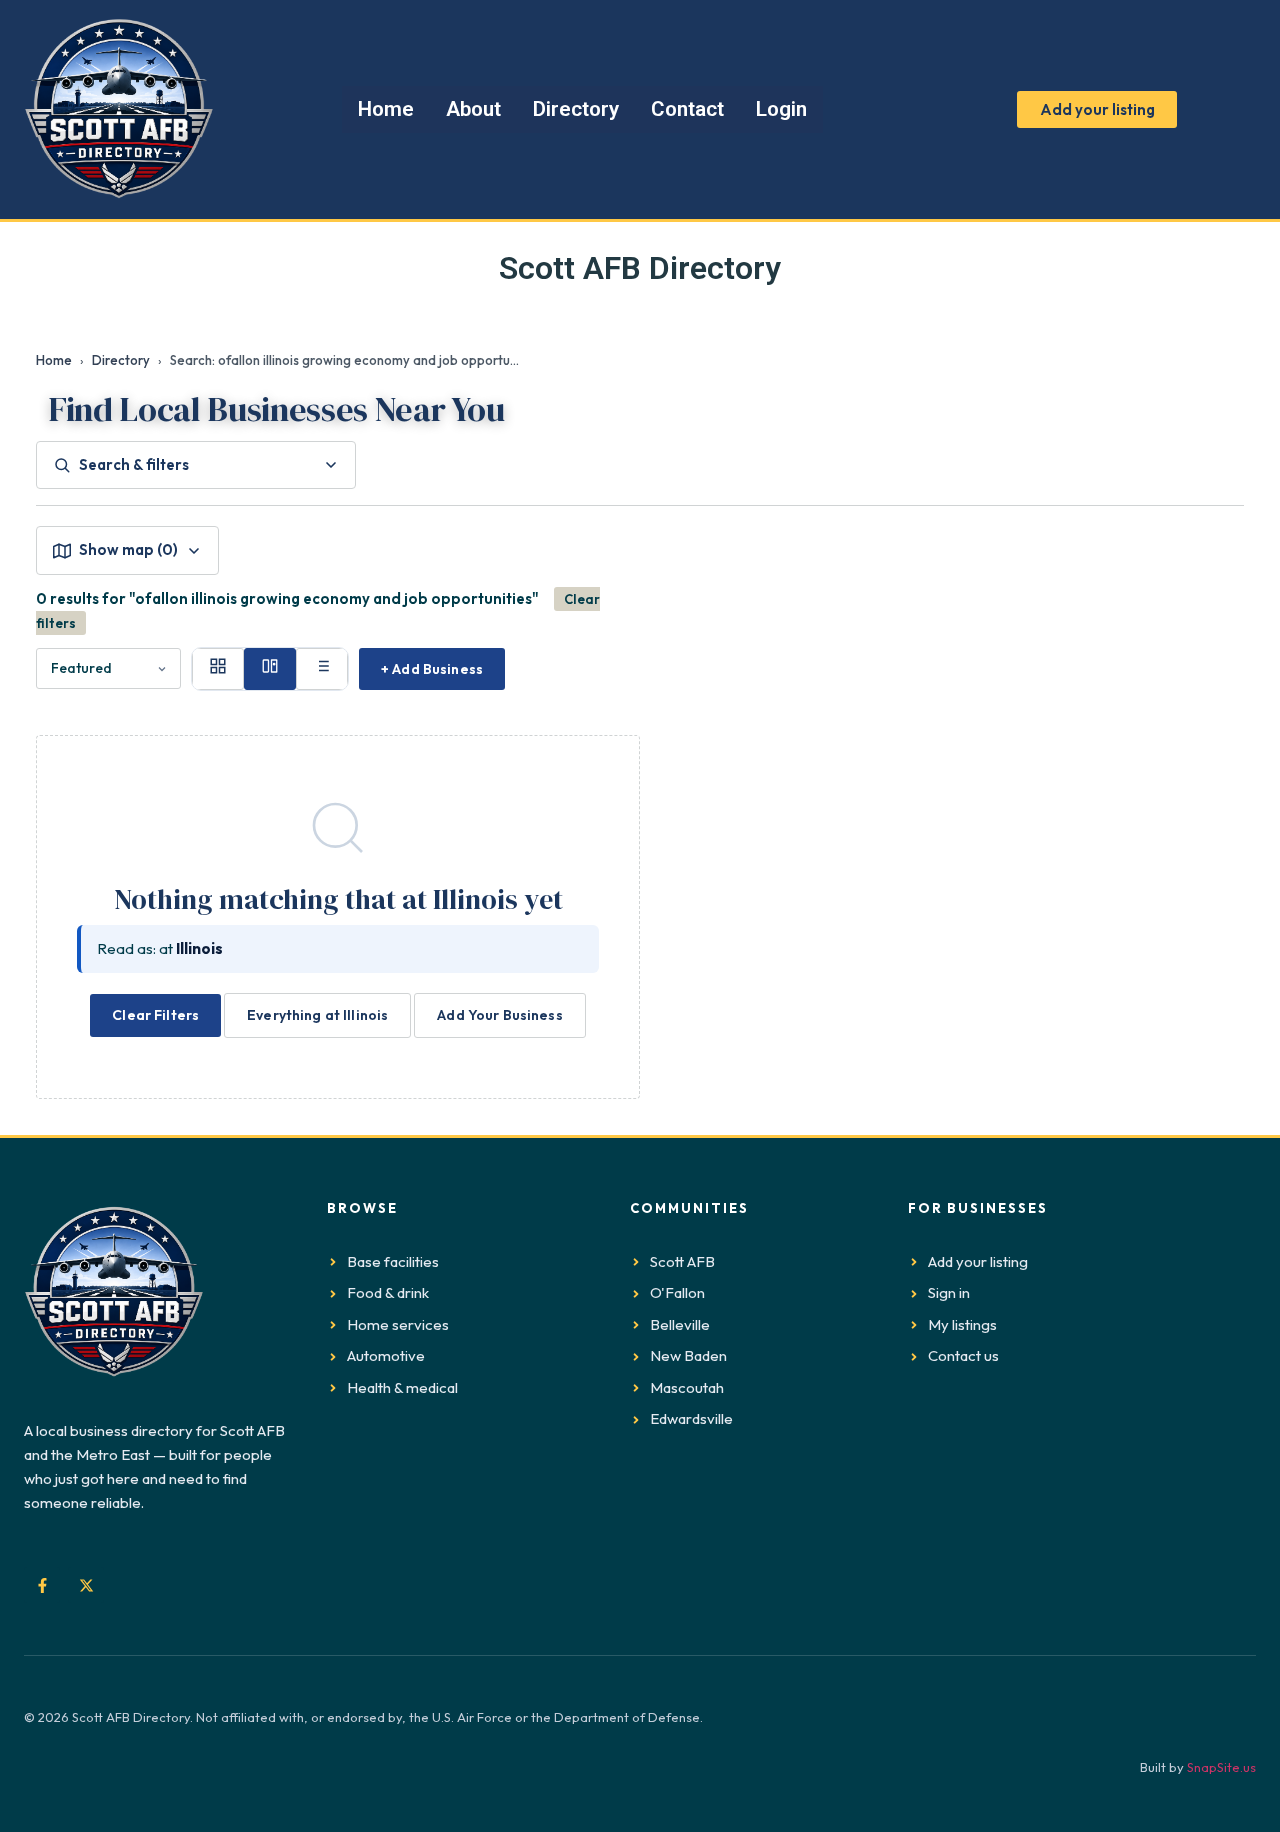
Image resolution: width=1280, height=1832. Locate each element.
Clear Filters (155, 1015)
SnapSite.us (1221, 1767)
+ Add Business (432, 669)
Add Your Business (499, 1015)
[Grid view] (218, 669)
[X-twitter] (86, 1585)
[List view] (322, 669)
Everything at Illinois (317, 1015)
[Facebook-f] (42, 1585)
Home (54, 360)
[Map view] (270, 669)
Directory (121, 360)
